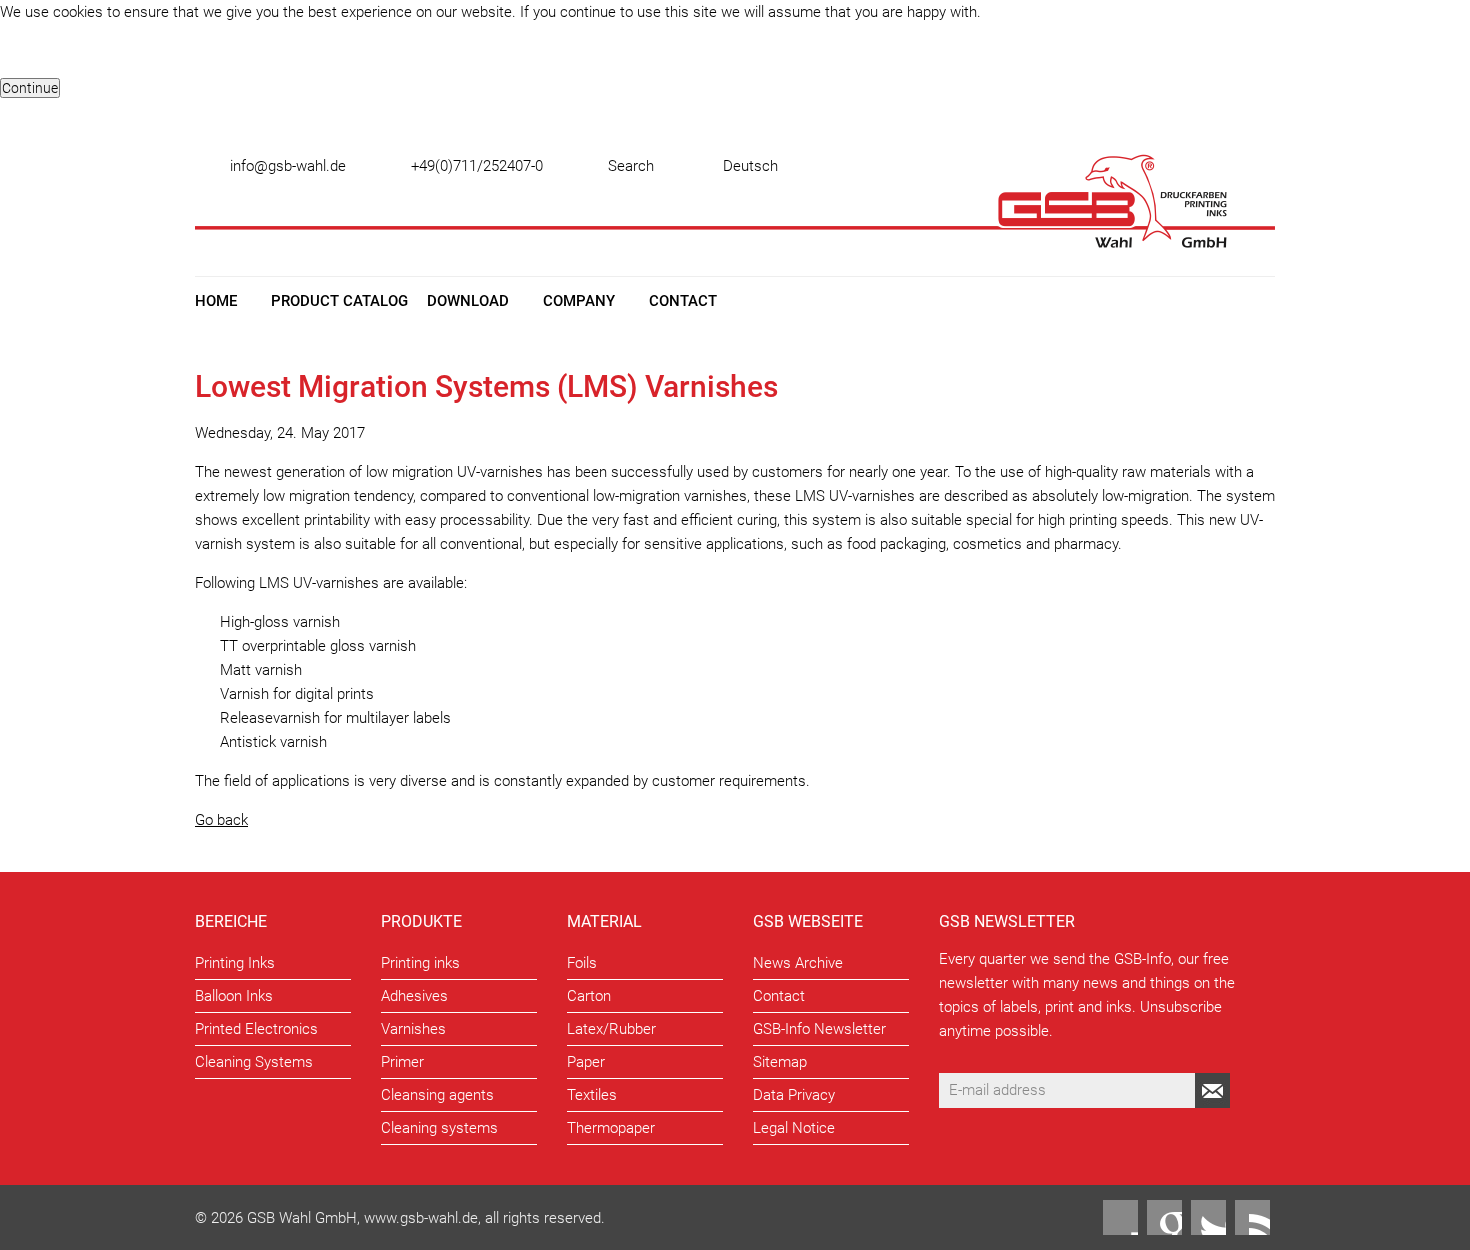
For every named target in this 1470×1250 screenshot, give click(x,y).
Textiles (592, 1095)
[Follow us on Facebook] (1120, 1217)
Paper (586, 1062)
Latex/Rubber (611, 1029)
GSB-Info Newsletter (819, 1029)
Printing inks (420, 963)
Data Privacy (794, 1095)
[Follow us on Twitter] (1208, 1217)
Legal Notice (794, 1128)
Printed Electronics (256, 1029)
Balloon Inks (234, 996)
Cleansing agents (437, 1095)
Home (216, 301)
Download (468, 301)
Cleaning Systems (254, 1062)
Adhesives (414, 996)
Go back (221, 820)
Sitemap (780, 1062)
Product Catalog (339, 301)
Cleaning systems (439, 1128)
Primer (402, 1062)
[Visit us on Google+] (1164, 1217)
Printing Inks (235, 963)
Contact (683, 301)
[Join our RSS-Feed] (1252, 1217)
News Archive (798, 963)
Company (579, 301)
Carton (589, 996)
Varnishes (413, 1029)
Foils (582, 963)
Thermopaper (611, 1128)
